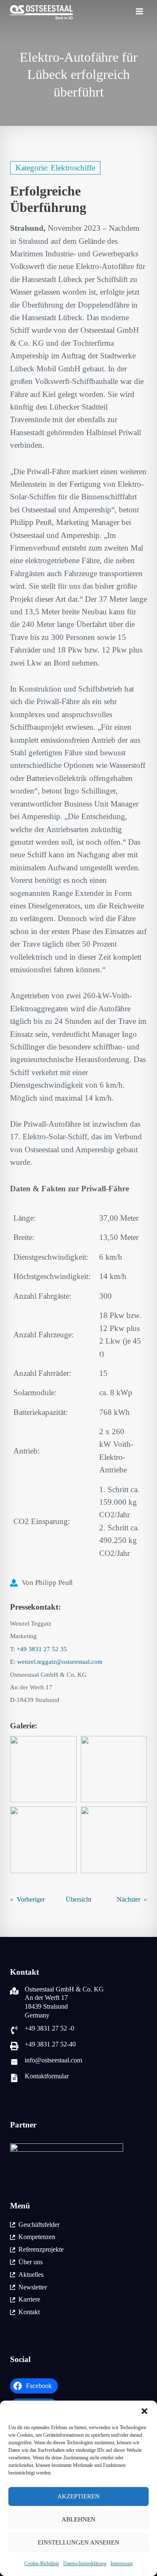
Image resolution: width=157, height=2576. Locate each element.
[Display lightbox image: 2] (114, 1769)
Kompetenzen (37, 2237)
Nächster (129, 1899)
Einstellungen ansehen (78, 2542)
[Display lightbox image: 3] (43, 1840)
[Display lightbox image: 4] (114, 1840)
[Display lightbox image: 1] (43, 1769)
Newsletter (33, 2287)
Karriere (29, 2299)
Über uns (31, 2262)
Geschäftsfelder (39, 2225)
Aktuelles (31, 2275)
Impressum (122, 2563)
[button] (144, 2411)
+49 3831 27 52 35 (42, 1649)
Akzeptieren (78, 2496)
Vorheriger (31, 1899)
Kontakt (29, 2312)
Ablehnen (78, 2519)
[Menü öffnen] (139, 13)
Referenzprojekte (41, 2249)
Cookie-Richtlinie (42, 2563)
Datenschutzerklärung (85, 2563)
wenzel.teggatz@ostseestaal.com (60, 1662)
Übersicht (78, 1899)
